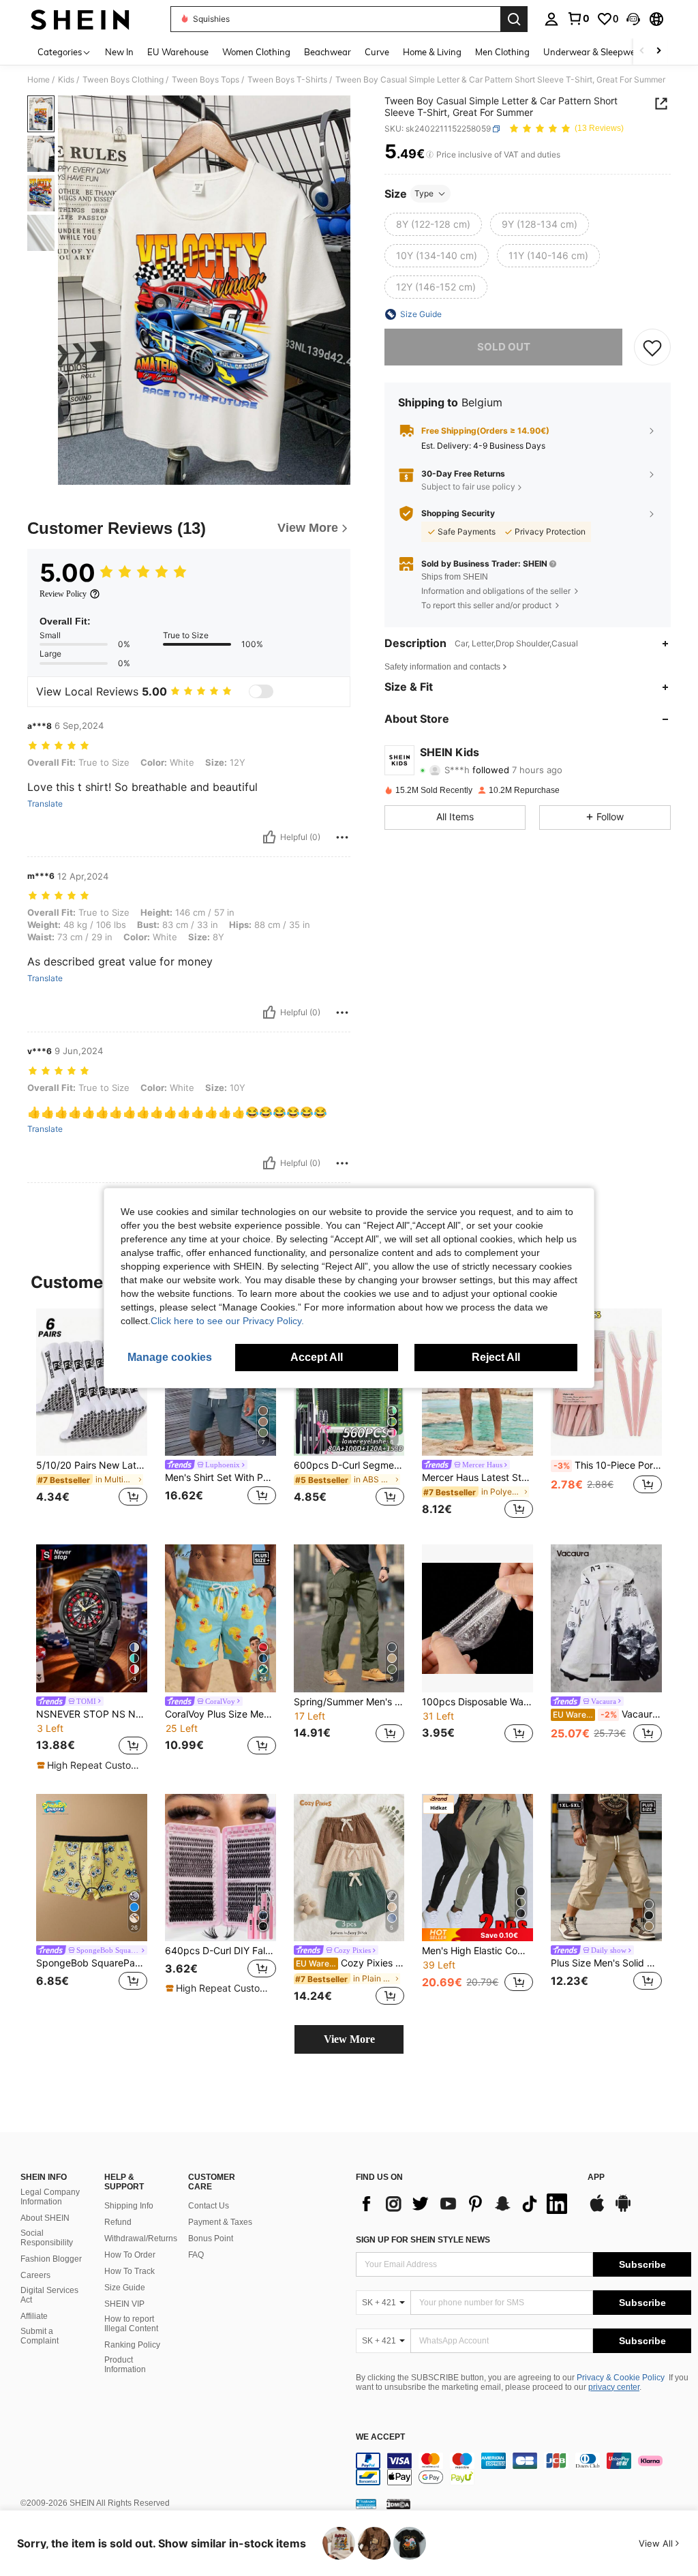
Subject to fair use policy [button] (468, 486)
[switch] (261, 691)
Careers (35, 2275)
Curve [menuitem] (377, 52)
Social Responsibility (47, 2238)
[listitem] (92, 1416)
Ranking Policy (132, 2345)
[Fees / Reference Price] (430, 155)
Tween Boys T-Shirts (287, 80)
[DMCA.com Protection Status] (398, 2504)
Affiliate (34, 2316)
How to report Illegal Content (131, 2324)
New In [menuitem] (119, 52)
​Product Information (125, 2365)
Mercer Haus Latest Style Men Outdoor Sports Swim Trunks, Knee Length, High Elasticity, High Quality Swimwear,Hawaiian (477, 1478)
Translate (45, 804)
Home (39, 80)
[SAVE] (652, 347)
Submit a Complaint (40, 2336)
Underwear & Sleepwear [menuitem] (594, 52)
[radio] (433, 224)
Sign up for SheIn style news (423, 2240)
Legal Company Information (50, 2197)
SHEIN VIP (124, 2304)
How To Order (130, 2255)
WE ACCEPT (380, 2437)
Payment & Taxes (220, 2222)
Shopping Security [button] (458, 513)
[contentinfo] (523, 2469)
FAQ (196, 2255)
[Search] (514, 19)
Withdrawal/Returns (141, 2238)
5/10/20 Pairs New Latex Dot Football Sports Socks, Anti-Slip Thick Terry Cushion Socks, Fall (92, 1465)
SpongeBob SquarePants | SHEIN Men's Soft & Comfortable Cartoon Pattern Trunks (92, 1963)
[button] (633, 19)
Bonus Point (211, 2238)
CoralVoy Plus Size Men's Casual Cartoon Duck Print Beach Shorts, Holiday (221, 1714)
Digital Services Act (49, 2295)
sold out (504, 347)
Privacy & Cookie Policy (621, 2378)
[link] (578, 18)
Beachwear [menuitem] (328, 52)
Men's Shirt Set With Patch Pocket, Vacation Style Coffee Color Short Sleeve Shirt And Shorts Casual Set (221, 1478)
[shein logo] (80, 19)
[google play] (623, 2210)
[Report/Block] (342, 837)
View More (349, 2039)
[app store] (597, 2210)
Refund (118, 2222)
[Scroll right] (658, 51)
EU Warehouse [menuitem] (178, 52)
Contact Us (209, 2206)
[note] (90, 1765)
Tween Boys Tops (206, 80)
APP (596, 2177)
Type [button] (424, 193)
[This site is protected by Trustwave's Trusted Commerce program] (366, 2504)
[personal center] (551, 19)
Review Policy (63, 594)
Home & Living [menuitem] (432, 52)
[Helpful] (269, 837)
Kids (66, 80)
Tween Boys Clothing (123, 80)
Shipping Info (129, 2206)
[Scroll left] (642, 51)
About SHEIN (45, 2218)
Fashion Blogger (51, 2259)
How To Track (130, 2271)
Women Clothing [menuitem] (256, 52)
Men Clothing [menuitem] (502, 52)
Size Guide (125, 2288)
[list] (465, 2204)
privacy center (614, 2387)
